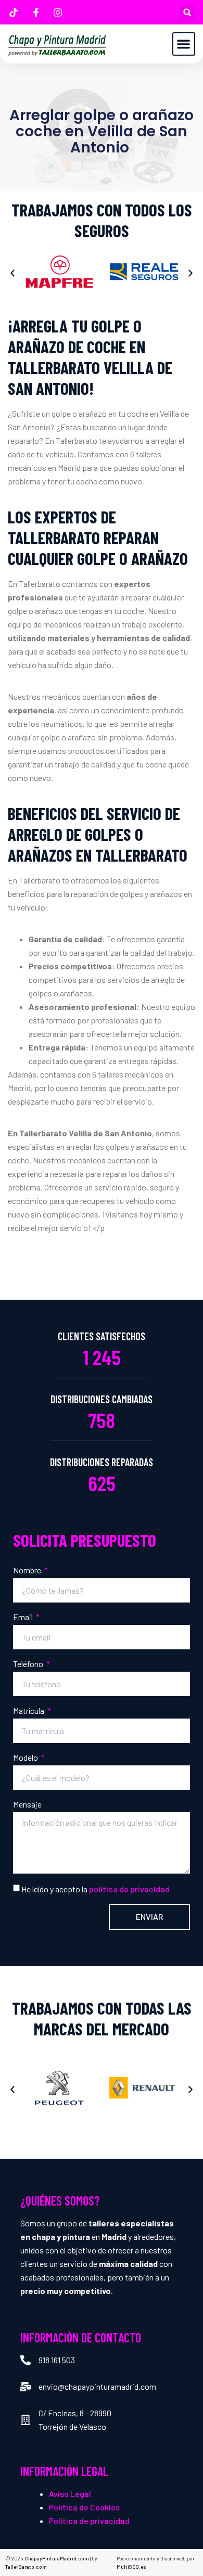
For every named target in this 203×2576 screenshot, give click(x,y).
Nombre (28, 1570)
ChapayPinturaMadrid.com (57, 2558)
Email (24, 1617)
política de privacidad (129, 1889)
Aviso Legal (70, 2494)
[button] (187, 12)
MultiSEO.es (131, 2567)
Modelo (26, 1757)
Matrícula (29, 1710)
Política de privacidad (89, 2521)
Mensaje (27, 1804)
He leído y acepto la (96, 1889)
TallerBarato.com (26, 2567)
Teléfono (29, 1664)
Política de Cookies (84, 2507)
